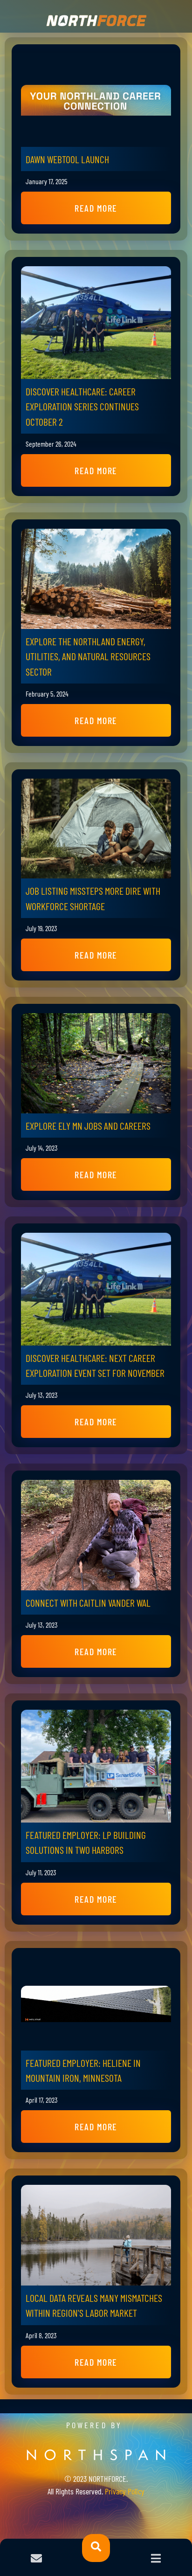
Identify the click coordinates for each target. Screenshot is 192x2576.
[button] (96, 208)
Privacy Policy (125, 2491)
